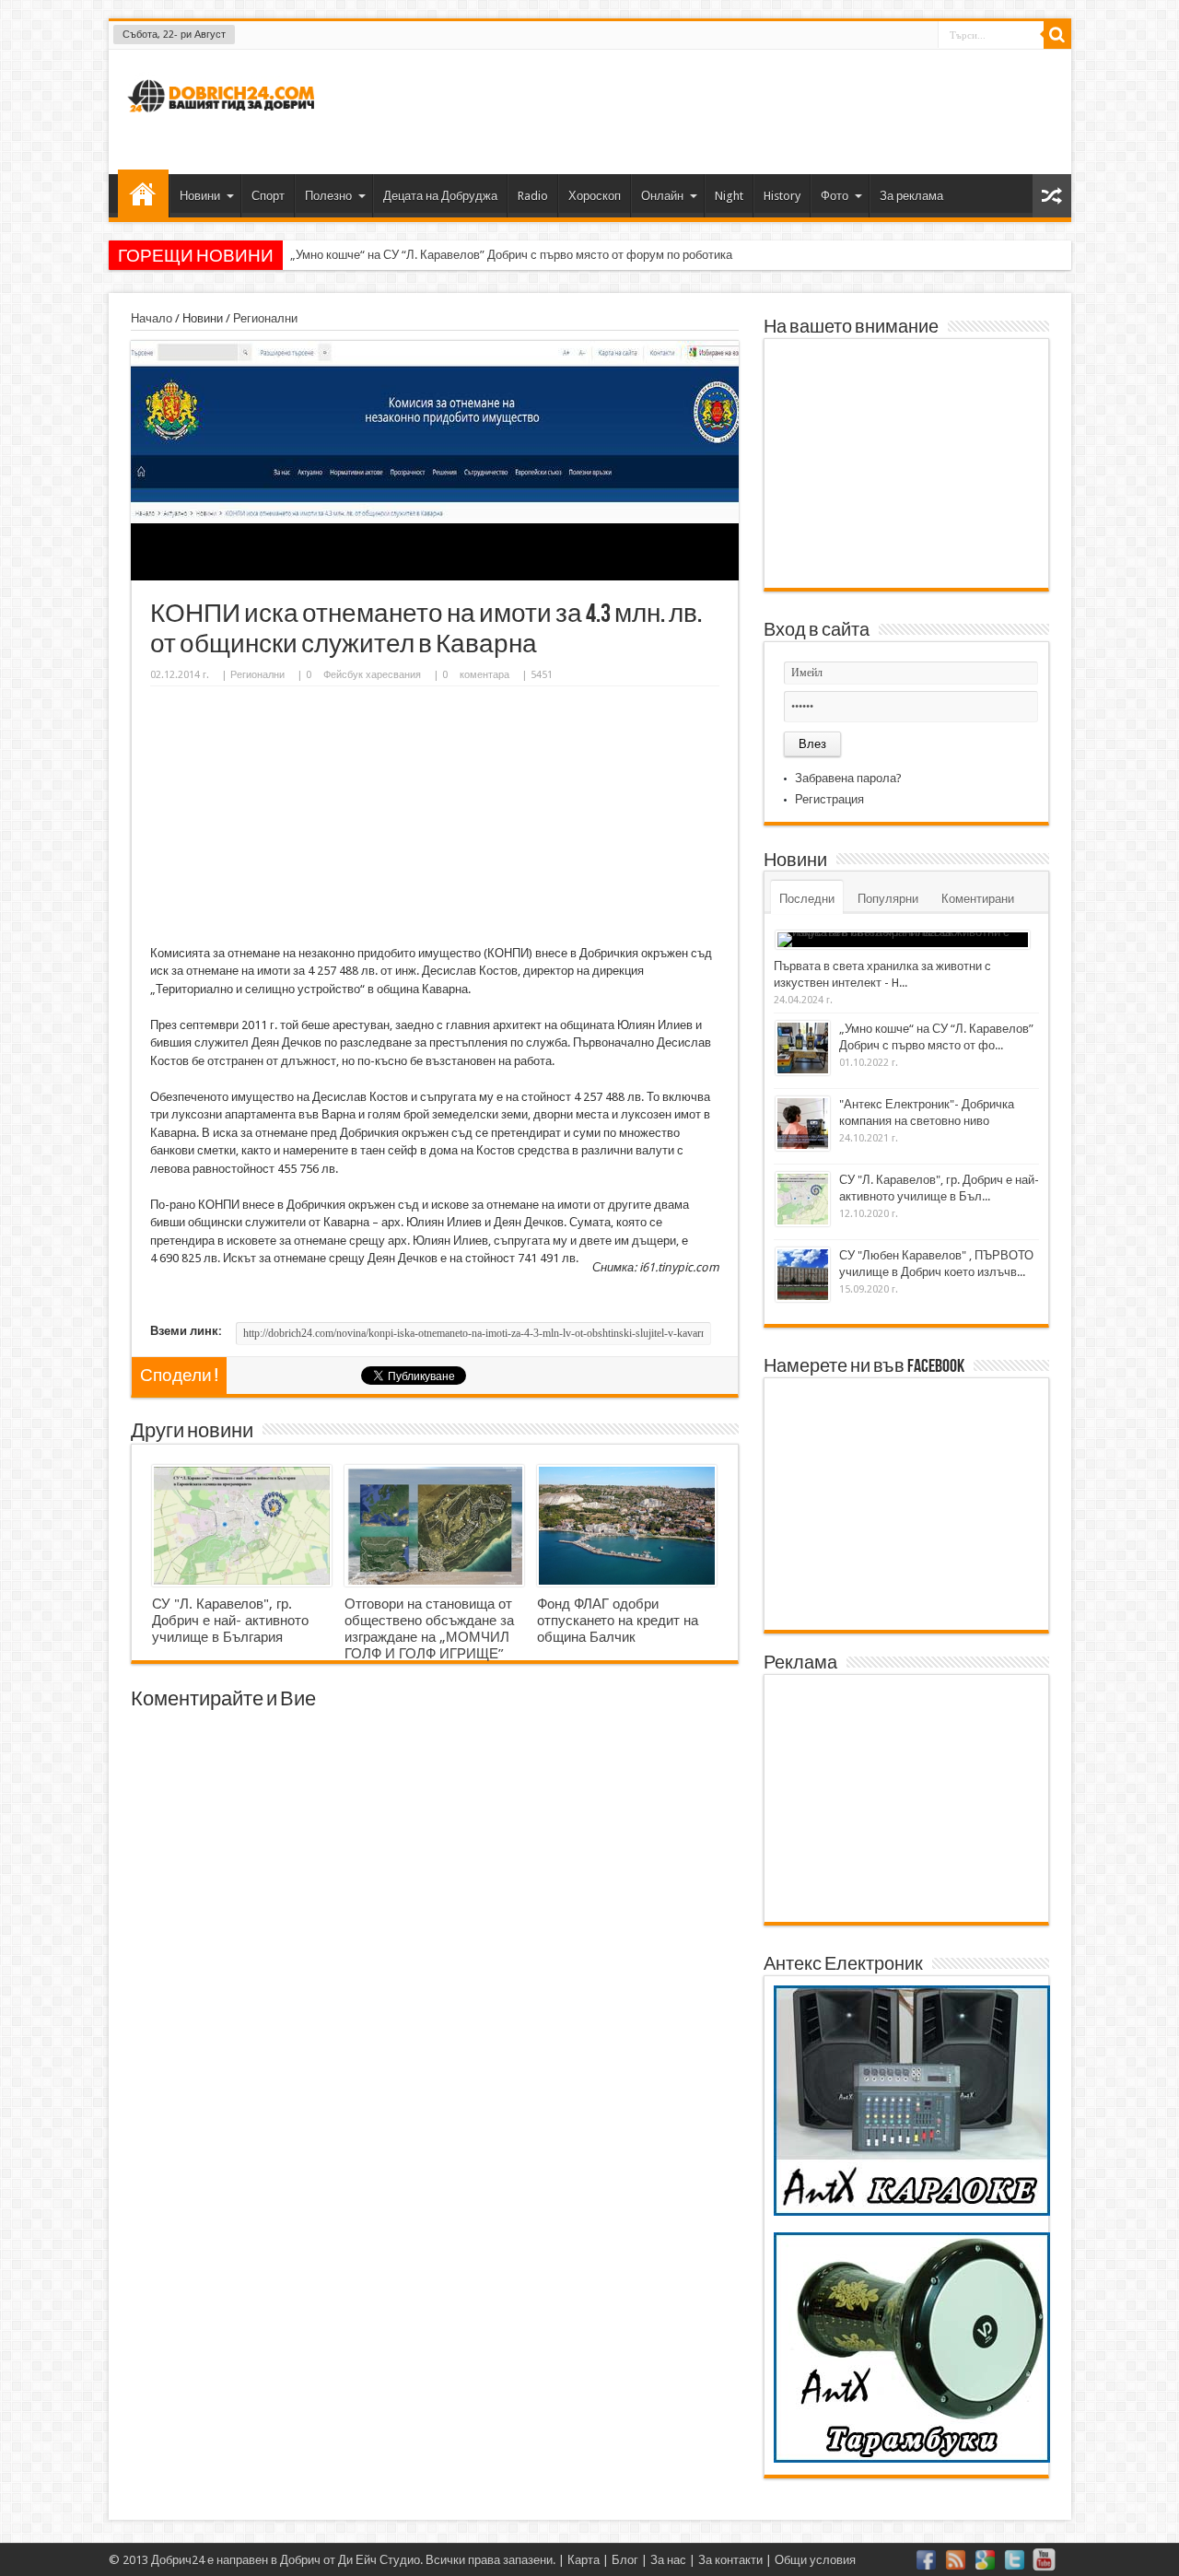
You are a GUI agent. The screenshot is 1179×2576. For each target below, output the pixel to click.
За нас (668, 2560)
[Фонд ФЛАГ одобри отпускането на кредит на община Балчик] (627, 1526)
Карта (584, 2560)
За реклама (911, 196)
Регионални (265, 318)
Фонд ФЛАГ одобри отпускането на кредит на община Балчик (618, 1621)
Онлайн (662, 196)
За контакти (730, 2560)
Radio (533, 196)
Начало (143, 193)
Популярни (888, 899)
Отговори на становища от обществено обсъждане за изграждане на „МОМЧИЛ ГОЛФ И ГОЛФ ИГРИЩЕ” (429, 1629)
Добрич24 (178, 2560)
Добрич (300, 2560)
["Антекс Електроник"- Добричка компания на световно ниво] (803, 1124)
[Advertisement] (722, 110)
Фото (835, 196)
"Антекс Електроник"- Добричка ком (389, 255)
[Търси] (1057, 35)
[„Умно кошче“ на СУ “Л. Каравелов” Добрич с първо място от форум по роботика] (803, 1048)
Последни (807, 899)
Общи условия (815, 2560)
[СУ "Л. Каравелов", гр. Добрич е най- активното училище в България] (242, 1526)
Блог (625, 2560)
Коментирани (978, 899)
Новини (200, 196)
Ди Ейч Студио (379, 2560)
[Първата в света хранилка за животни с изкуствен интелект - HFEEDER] (903, 940)
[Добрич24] (224, 120)
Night (729, 196)
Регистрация (829, 799)
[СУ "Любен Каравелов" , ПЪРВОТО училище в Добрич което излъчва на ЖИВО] (803, 1275)
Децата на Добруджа (440, 196)
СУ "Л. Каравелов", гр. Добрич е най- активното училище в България (230, 1621)
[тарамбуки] (912, 2459)
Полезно (328, 196)
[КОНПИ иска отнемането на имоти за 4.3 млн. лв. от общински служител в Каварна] (435, 576)
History (782, 196)
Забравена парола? (848, 778)
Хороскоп (595, 196)
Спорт (268, 196)
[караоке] (912, 2212)
